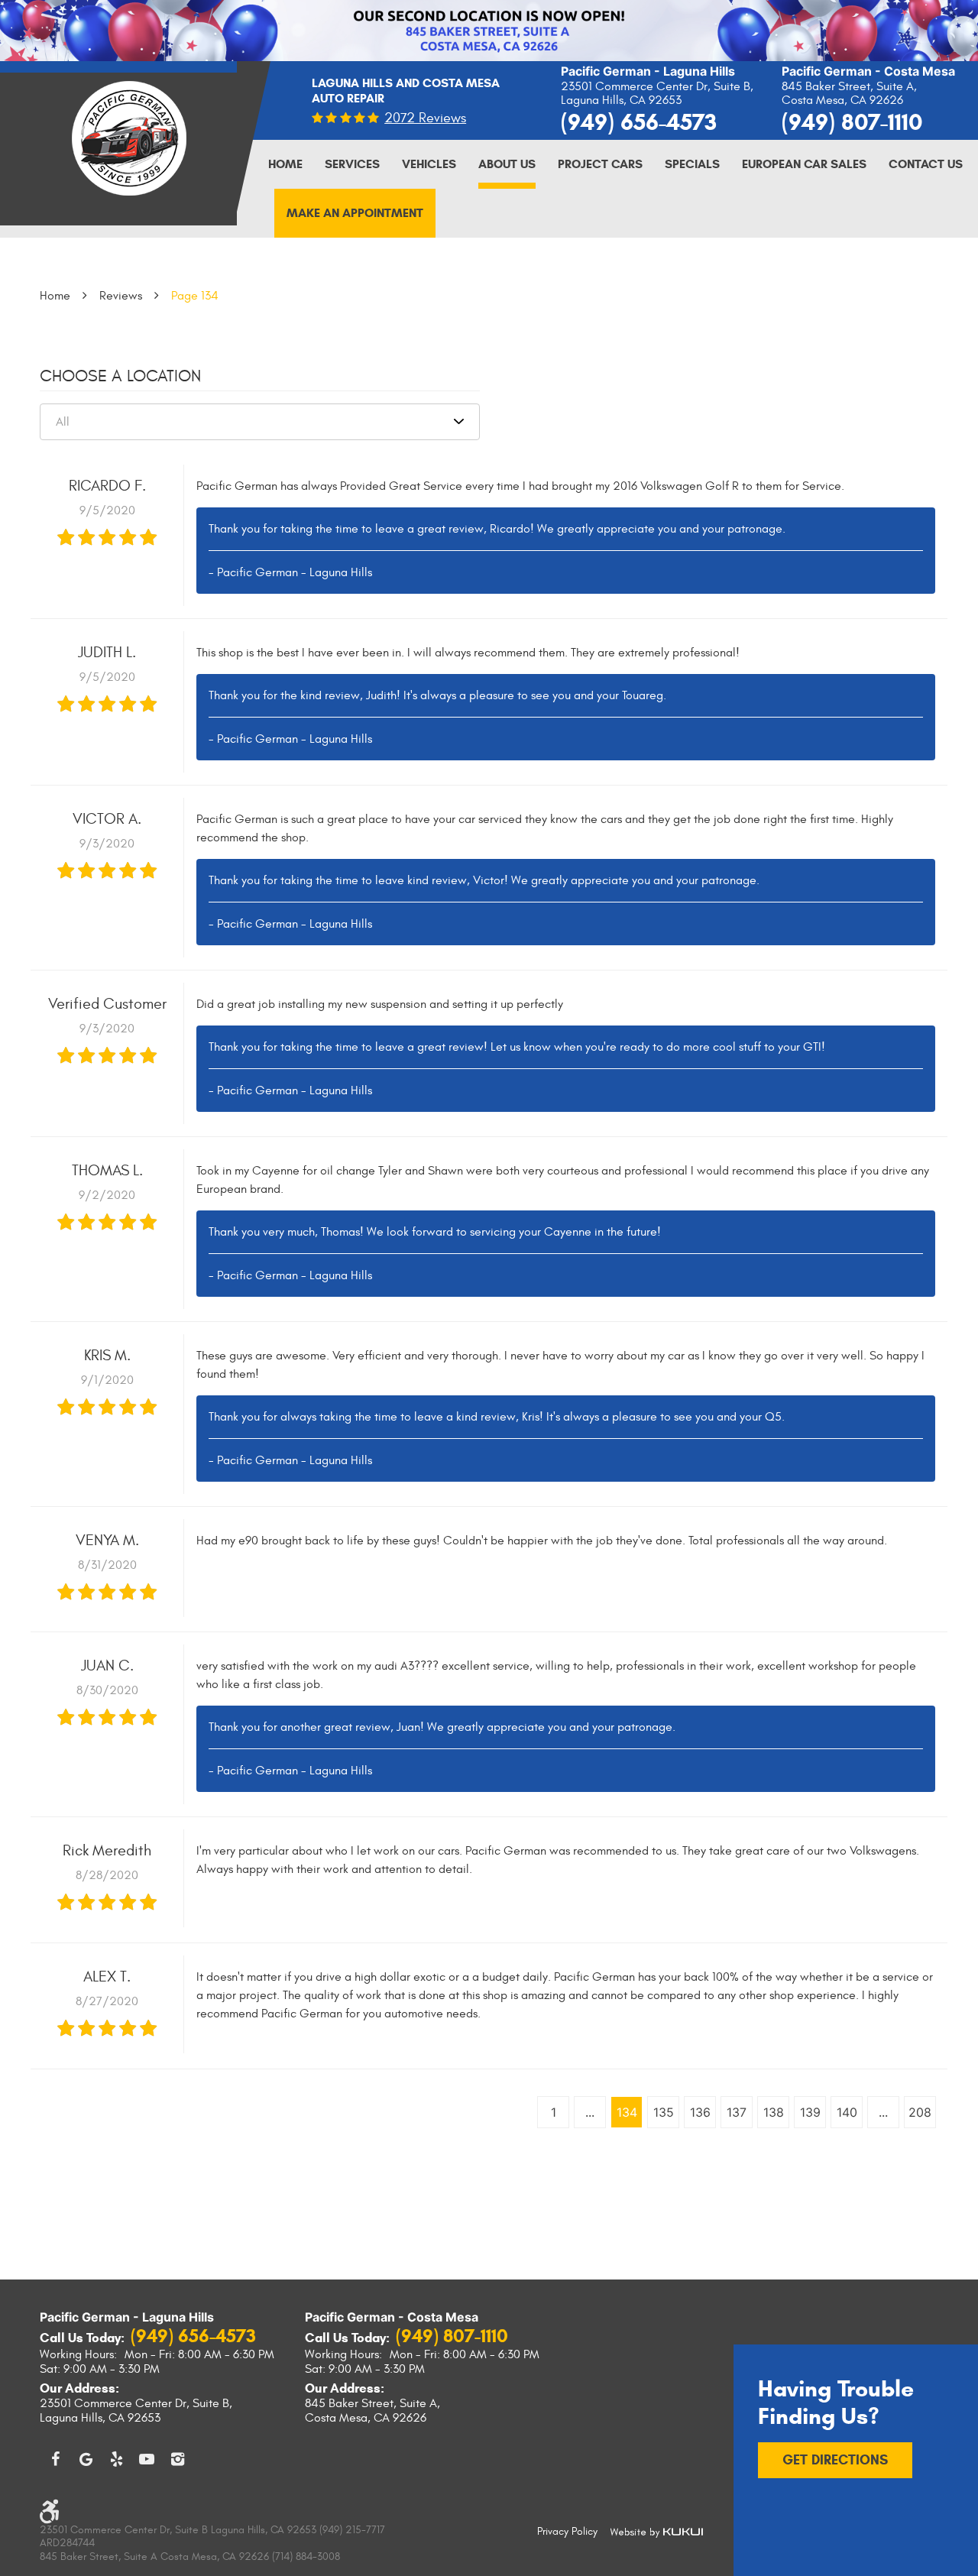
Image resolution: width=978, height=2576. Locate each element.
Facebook (55, 2459)
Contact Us (926, 164)
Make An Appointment (355, 213)
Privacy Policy (567, 2531)
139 (810, 2112)
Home (285, 164)
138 (774, 2112)
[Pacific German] (129, 131)
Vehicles (429, 164)
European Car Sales (804, 164)
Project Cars (600, 164)
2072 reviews (425, 118)
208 (920, 2112)
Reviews (121, 296)
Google (86, 2459)
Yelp (116, 2459)
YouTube (147, 2459)
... (590, 2112)
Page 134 (195, 296)
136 (700, 2112)
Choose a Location (120, 376)
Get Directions (835, 2460)
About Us (507, 164)
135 (664, 2112)
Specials (692, 164)
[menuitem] (285, 164)
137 (737, 2112)
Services (352, 164)
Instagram (177, 2459)
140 (847, 2112)
